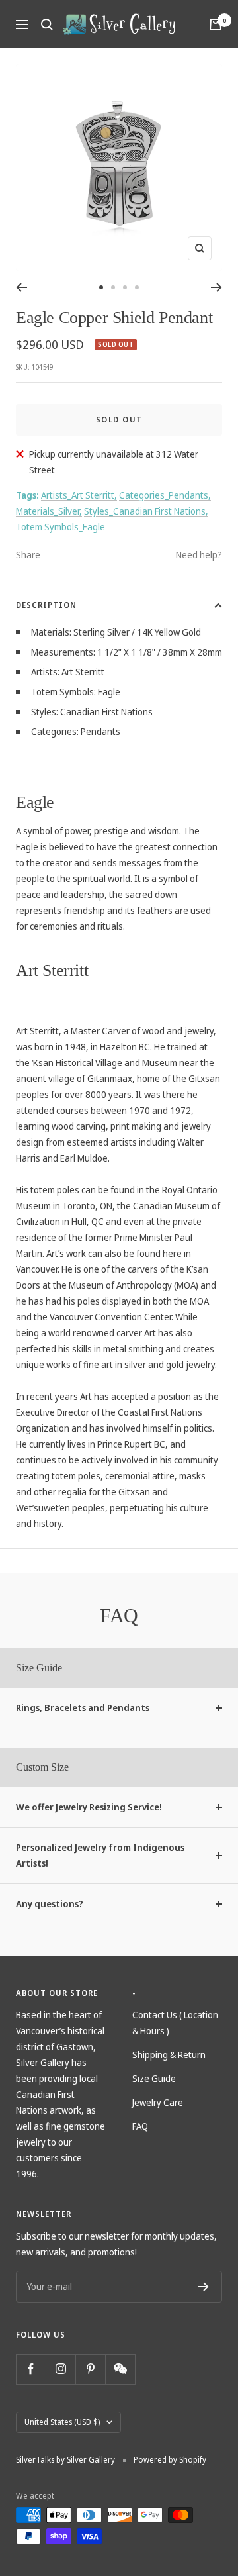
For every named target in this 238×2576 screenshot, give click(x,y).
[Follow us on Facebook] (31, 2369)
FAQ (140, 2126)
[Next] (217, 287)
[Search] (47, 25)
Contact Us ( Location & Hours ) (175, 2023)
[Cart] (216, 25)
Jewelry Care (158, 2102)
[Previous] (21, 287)
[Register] (203, 2287)
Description (46, 605)
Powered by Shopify (170, 2460)
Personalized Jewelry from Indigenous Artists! (100, 1855)
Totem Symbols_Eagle (60, 527)
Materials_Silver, (49, 511)
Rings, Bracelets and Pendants (83, 1708)
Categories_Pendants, (165, 495)
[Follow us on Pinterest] (90, 2369)
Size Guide (154, 2078)
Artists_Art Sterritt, (79, 495)
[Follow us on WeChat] (120, 2369)
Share (28, 555)
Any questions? (50, 1904)
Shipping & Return (169, 2055)
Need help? (199, 555)
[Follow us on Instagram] (60, 2369)
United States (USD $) (62, 2422)
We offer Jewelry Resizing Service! (89, 1807)
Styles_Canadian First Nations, (146, 511)
